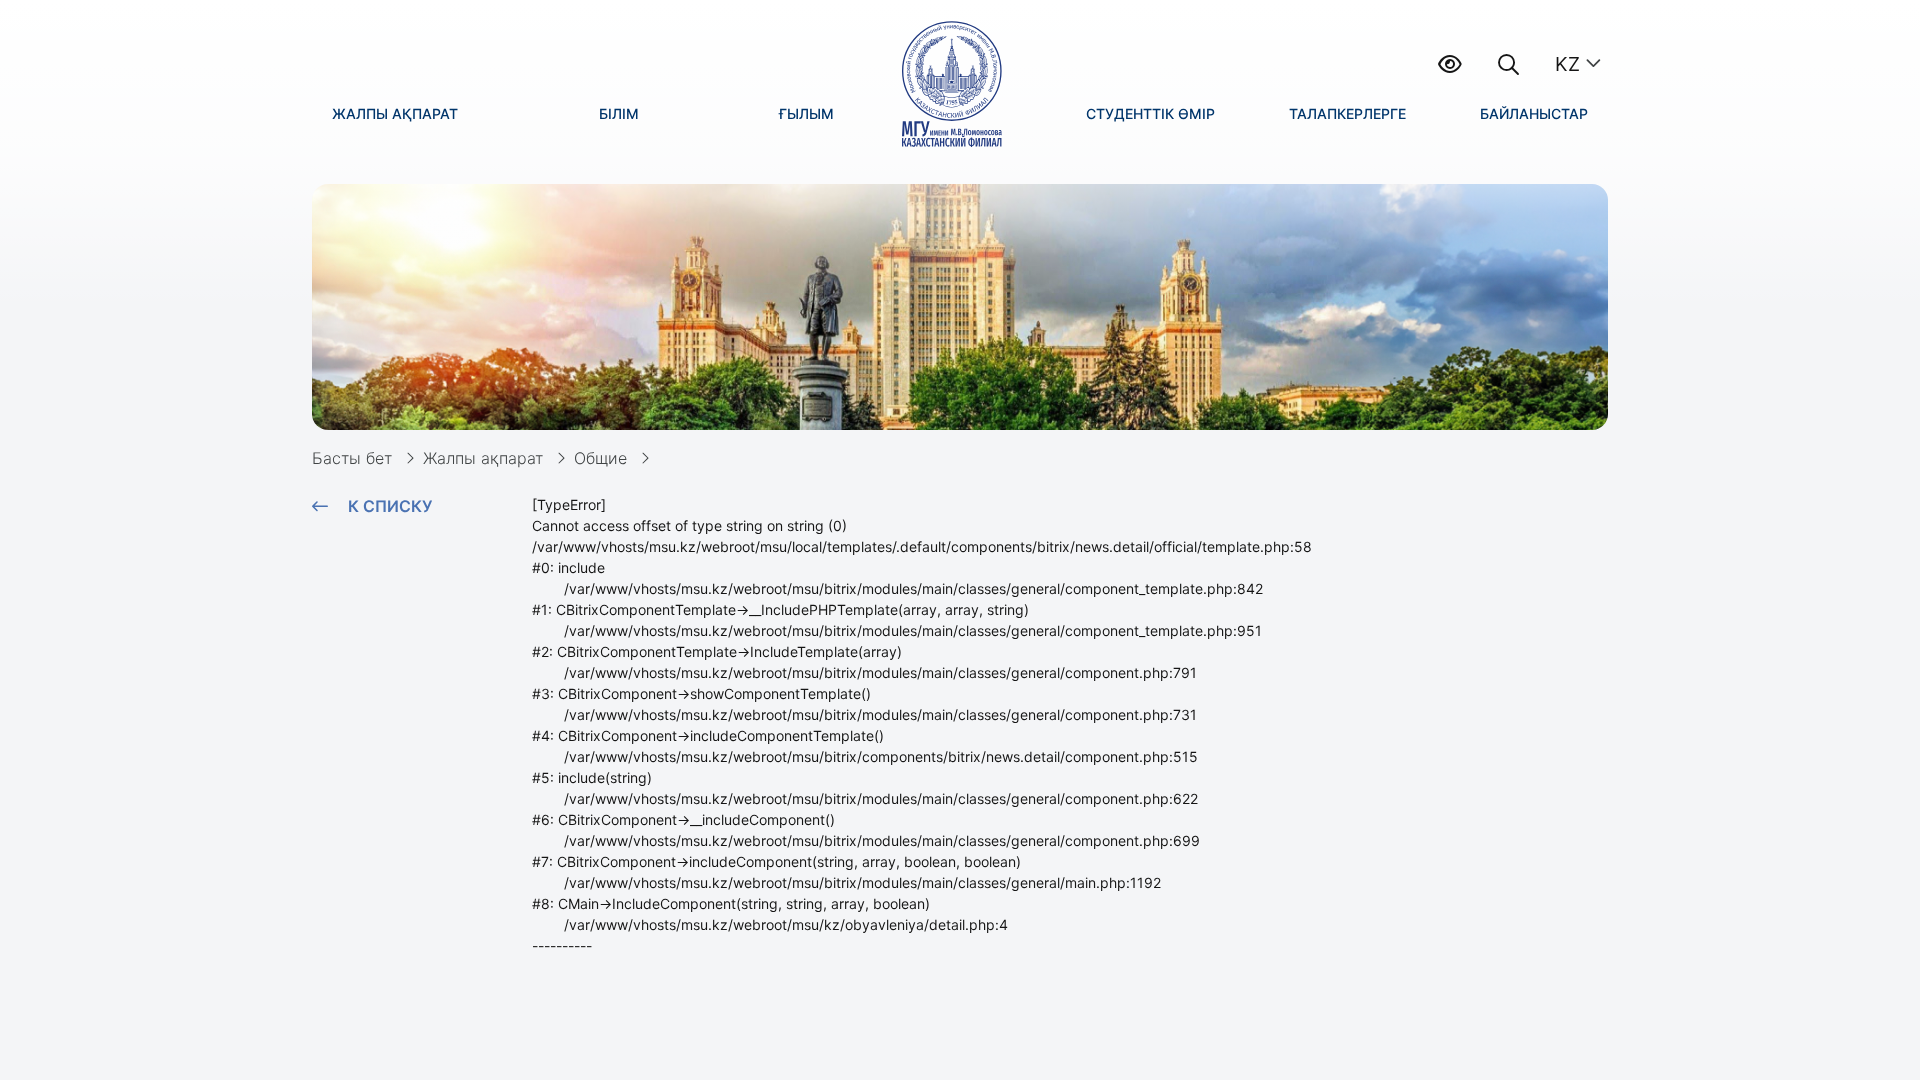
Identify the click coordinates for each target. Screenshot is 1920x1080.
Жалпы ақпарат (483, 458)
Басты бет (352, 458)
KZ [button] (1567, 64)
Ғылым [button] (806, 113)
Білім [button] (619, 113)
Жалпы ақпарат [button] (395, 113)
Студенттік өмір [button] (1150, 113)
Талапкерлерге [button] (1347, 113)
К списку (390, 506)
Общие (600, 458)
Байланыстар (1534, 113)
